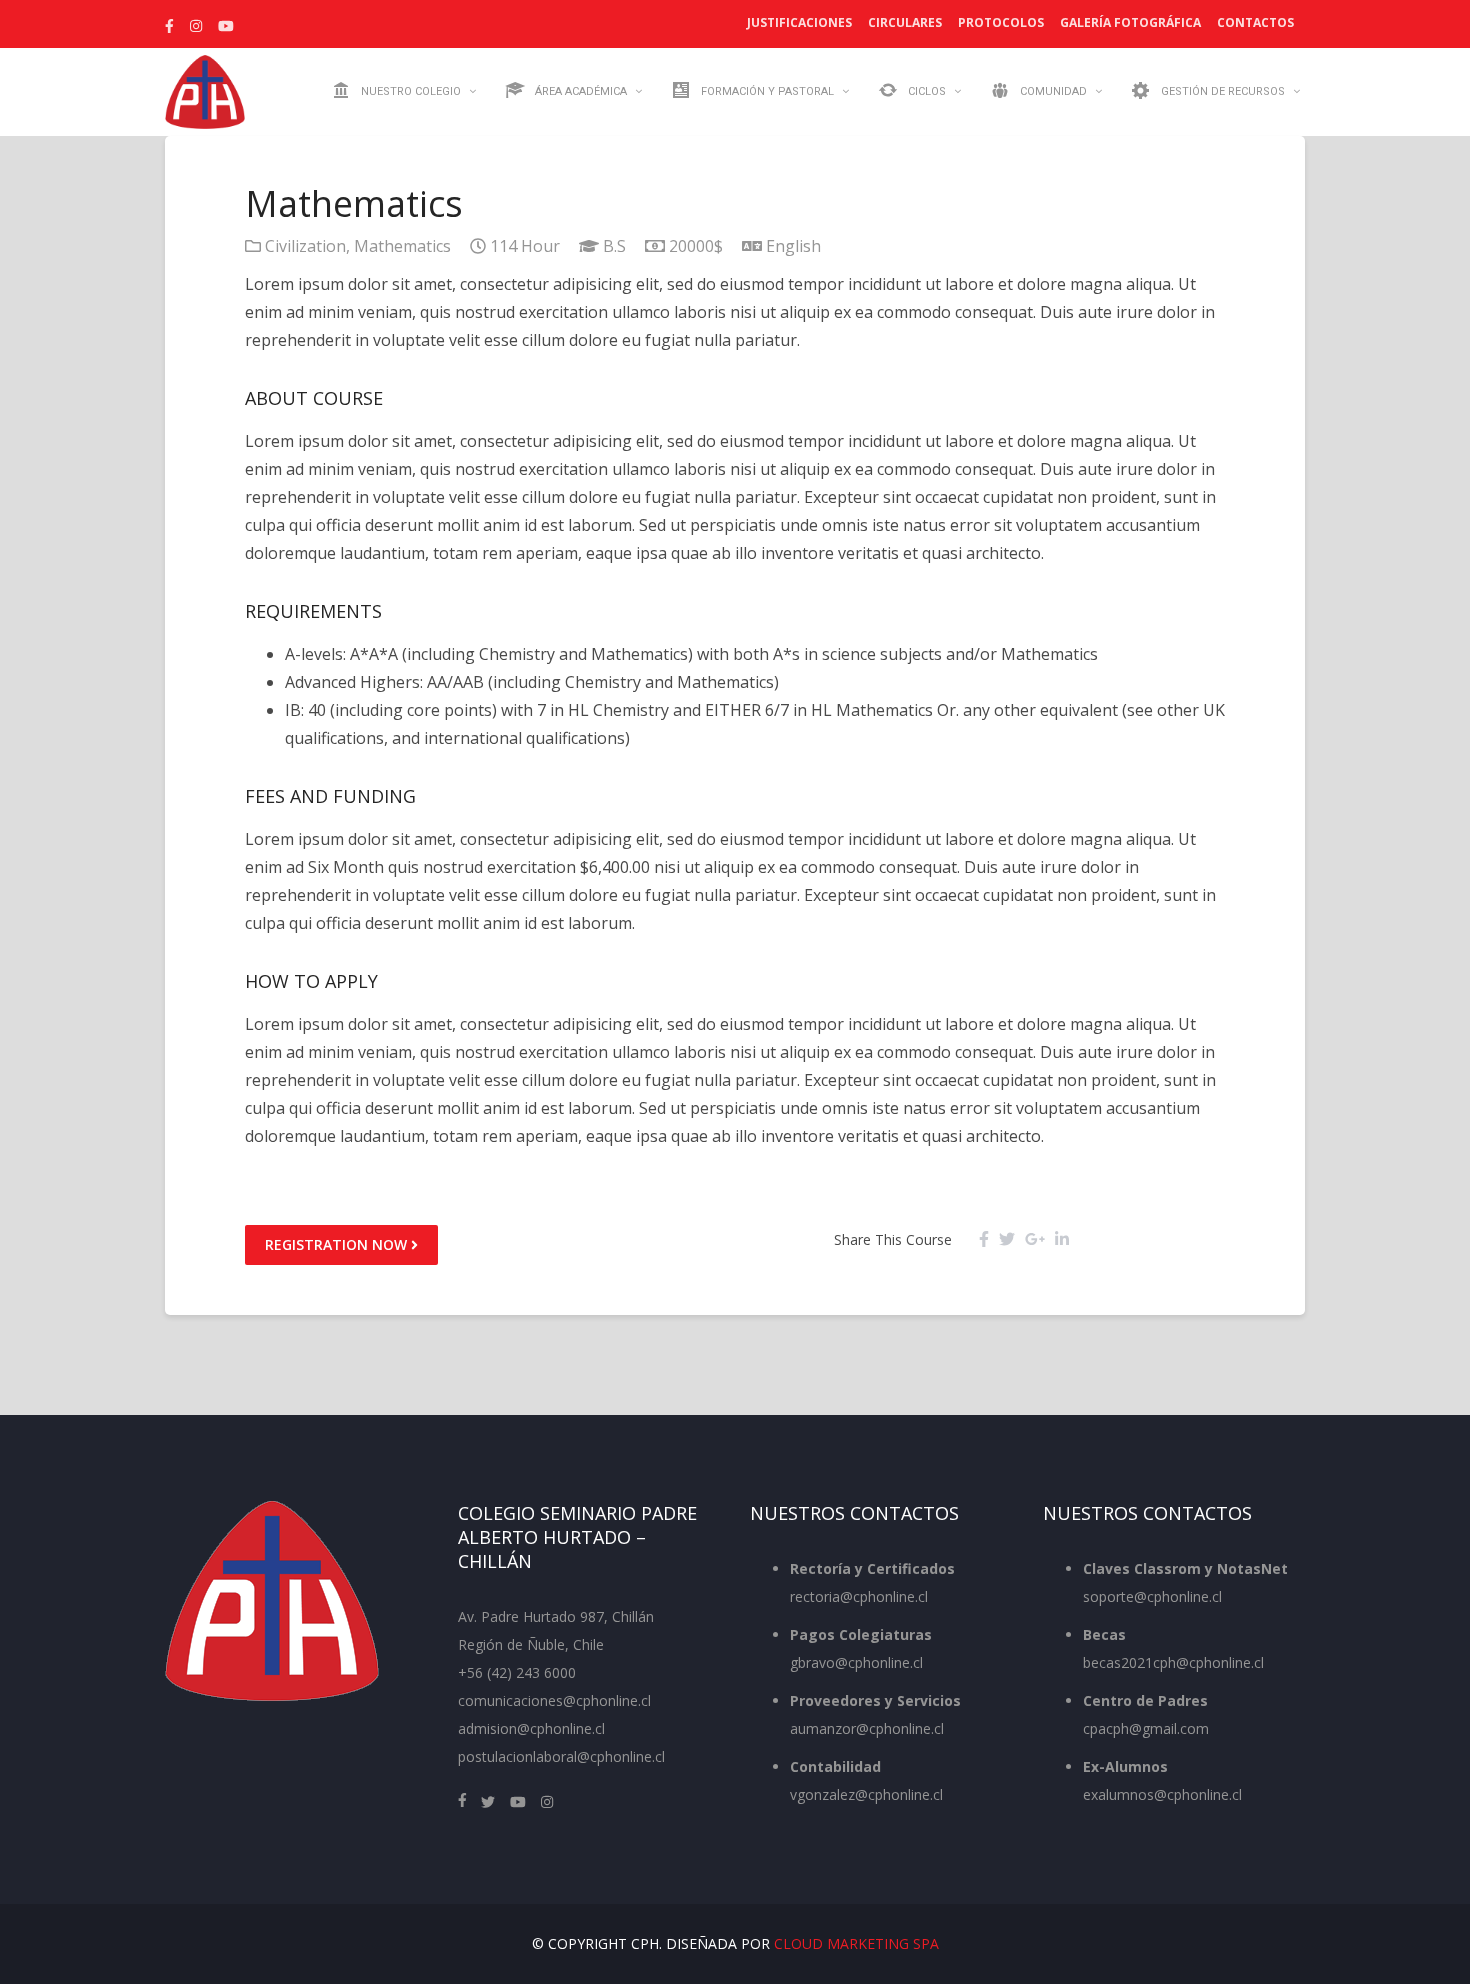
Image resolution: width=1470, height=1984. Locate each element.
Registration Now (338, 1244)
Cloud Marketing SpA (856, 1943)
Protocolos (1001, 22)
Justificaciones (799, 22)
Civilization (305, 246)
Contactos (1255, 22)
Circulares (905, 22)
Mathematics (402, 246)
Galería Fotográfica (1130, 22)
